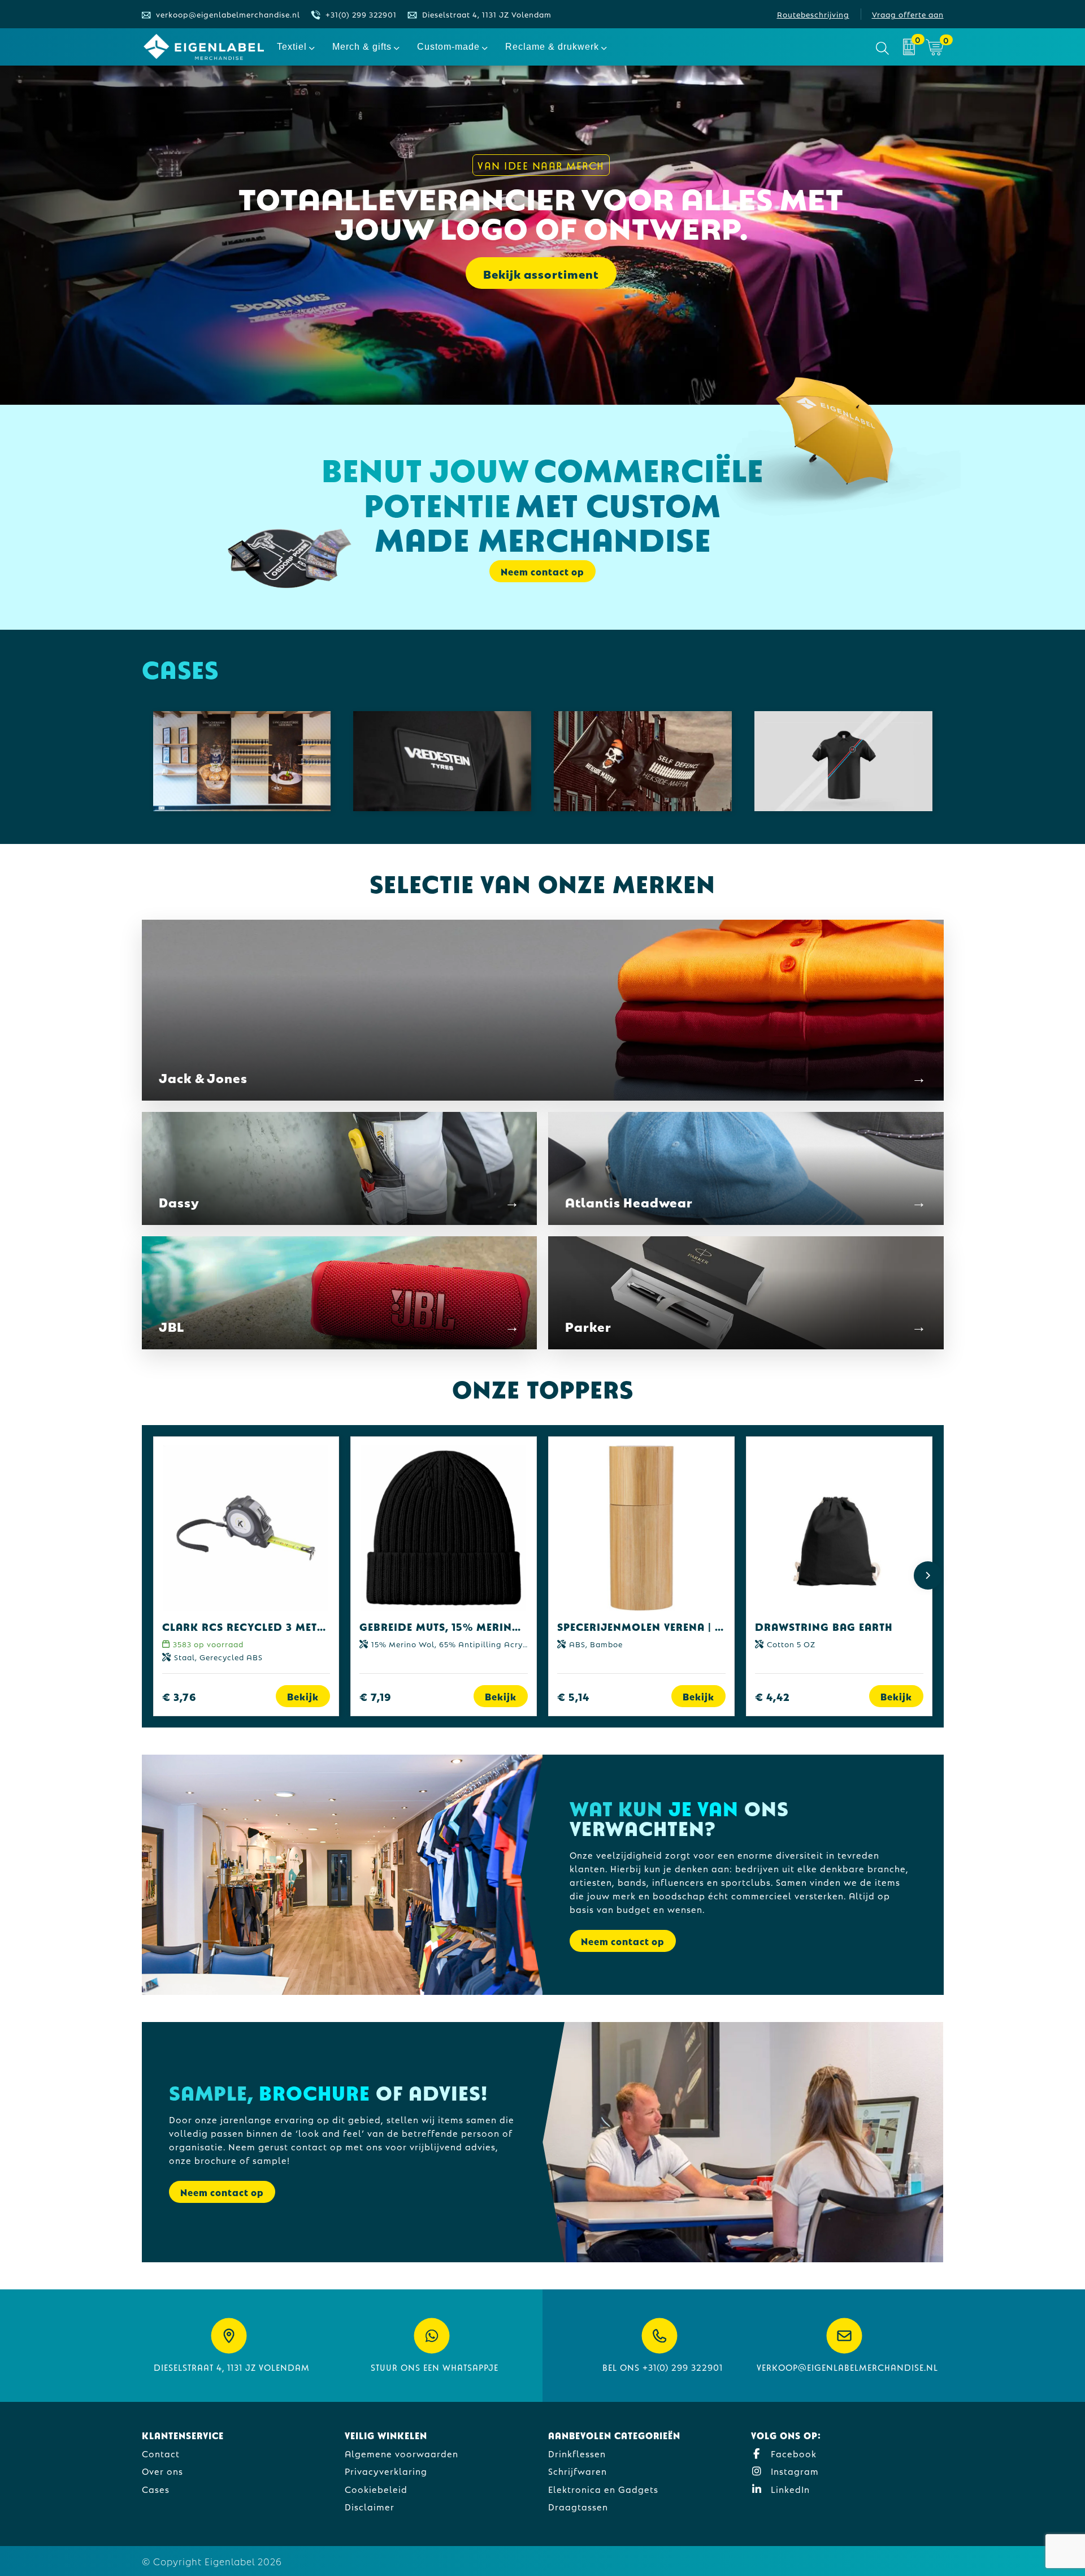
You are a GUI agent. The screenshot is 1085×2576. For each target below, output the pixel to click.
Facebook (792, 2453)
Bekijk (303, 1696)
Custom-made (448, 47)
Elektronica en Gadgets (603, 2489)
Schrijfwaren (578, 2471)
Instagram (793, 2471)
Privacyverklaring (386, 2471)
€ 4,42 (772, 1696)
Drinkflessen (577, 2453)
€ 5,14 (573, 1696)
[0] (909, 47)
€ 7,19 (376, 1696)
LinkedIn (789, 2489)
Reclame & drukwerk (552, 47)
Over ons (162, 2471)
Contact (161, 2453)
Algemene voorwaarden (402, 2453)
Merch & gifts (362, 47)
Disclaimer (370, 2506)
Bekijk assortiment (541, 273)
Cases (156, 2489)
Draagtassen (578, 2506)
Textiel (292, 47)
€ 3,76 (179, 1696)
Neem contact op (623, 1941)
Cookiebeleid (376, 2489)
